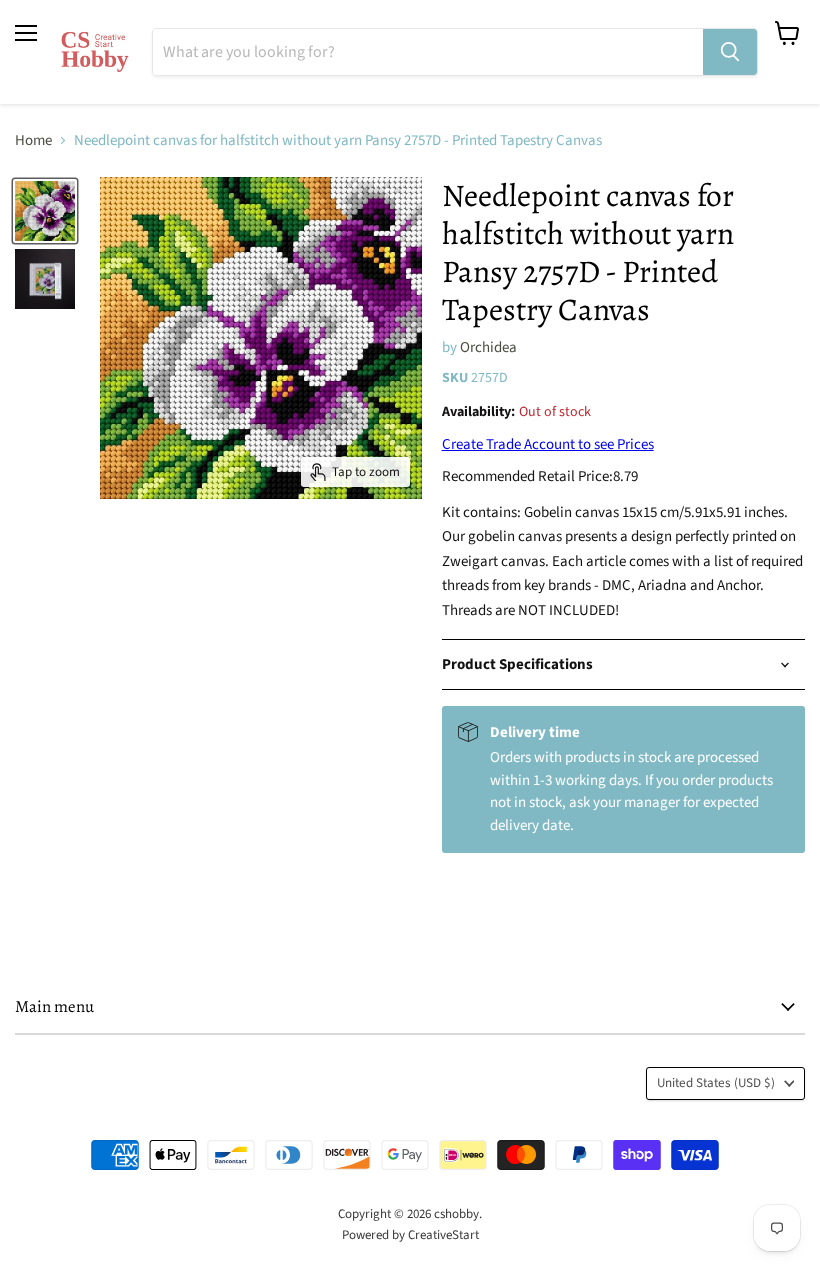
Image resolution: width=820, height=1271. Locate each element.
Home (33, 140)
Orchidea (488, 347)
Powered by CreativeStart (410, 1235)
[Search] (730, 52)
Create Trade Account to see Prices (548, 444)
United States (716, 1083)
